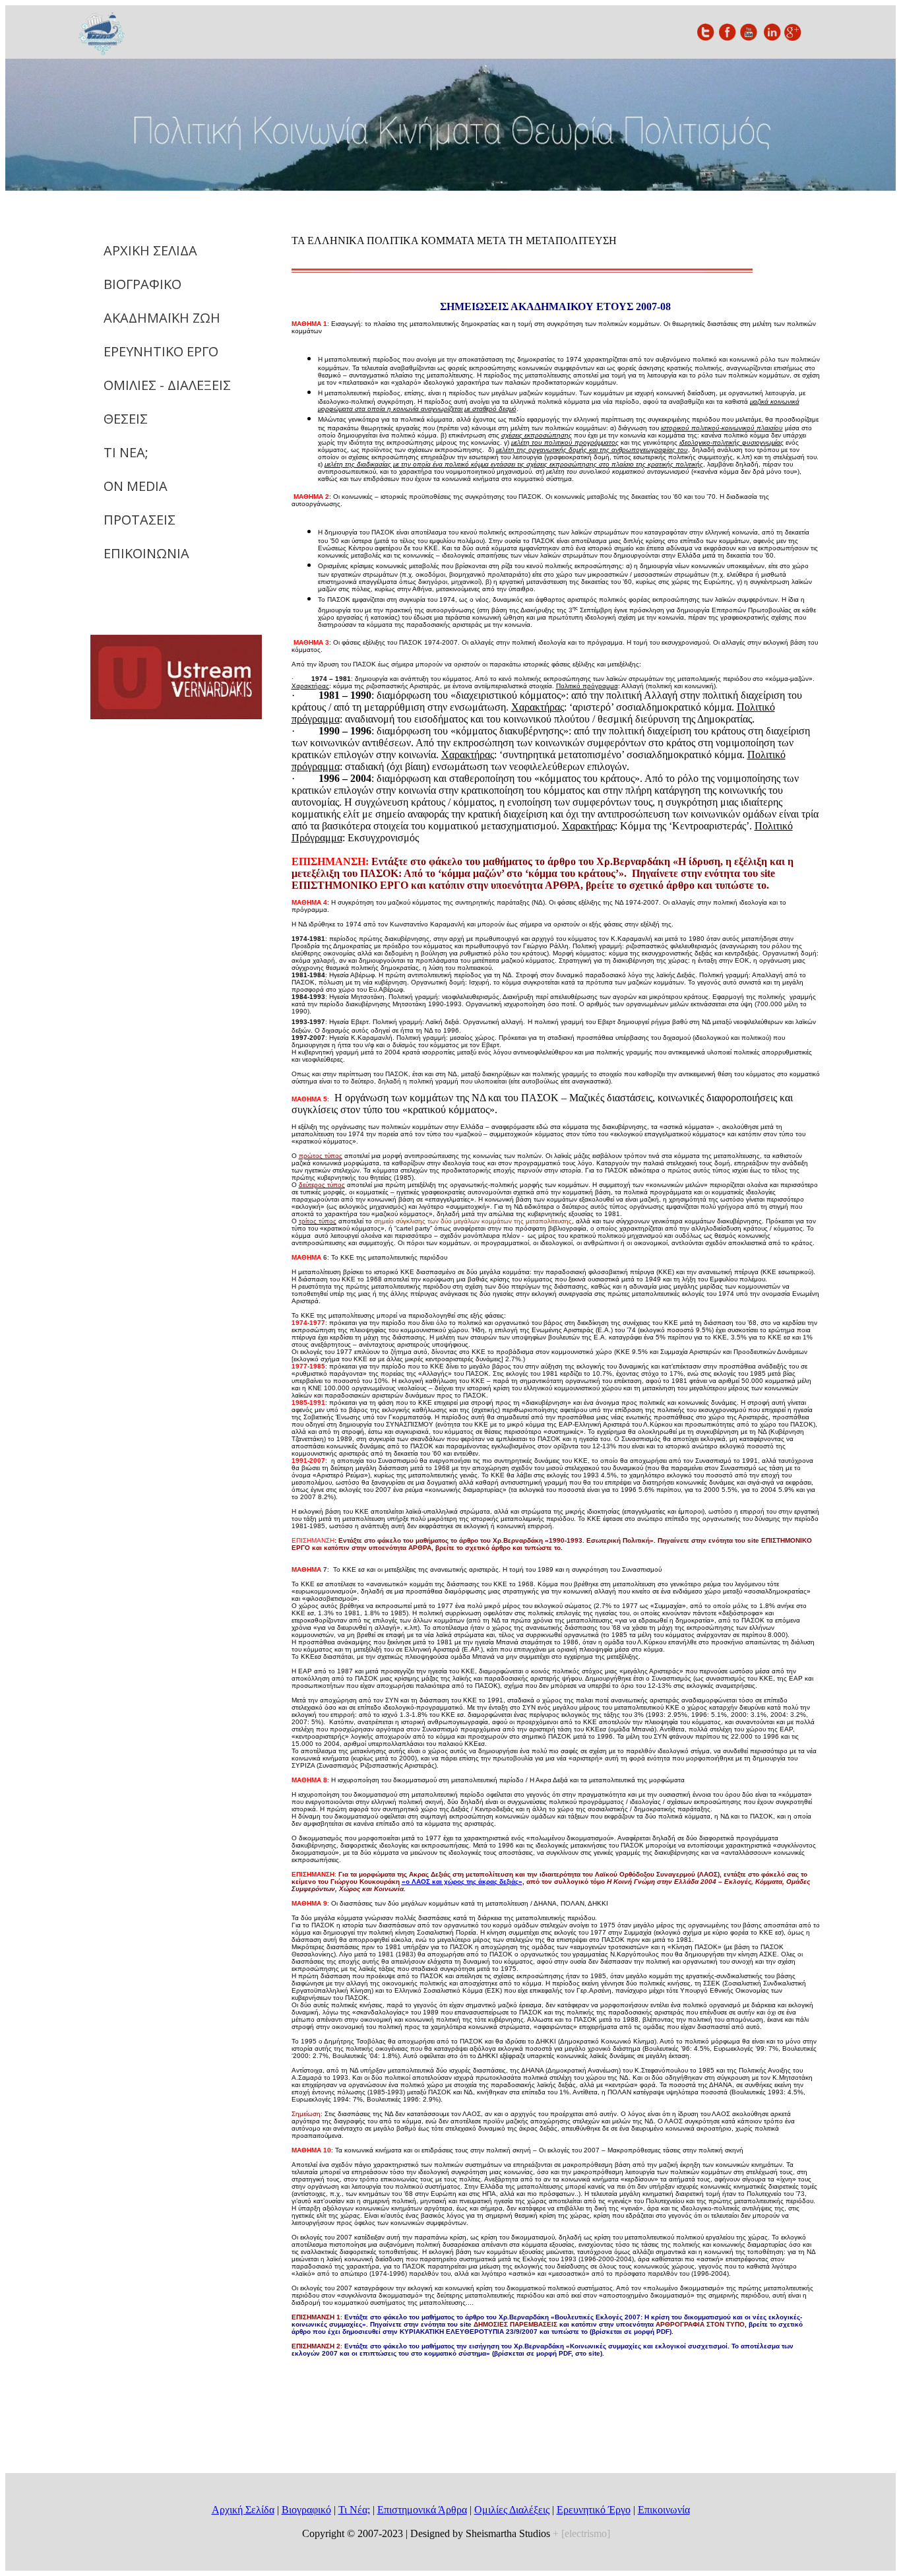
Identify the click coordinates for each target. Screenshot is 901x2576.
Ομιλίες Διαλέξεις (512, 2510)
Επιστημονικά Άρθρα (422, 2510)
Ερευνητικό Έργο (594, 2510)
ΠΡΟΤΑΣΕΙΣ (140, 520)
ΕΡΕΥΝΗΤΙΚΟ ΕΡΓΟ (161, 351)
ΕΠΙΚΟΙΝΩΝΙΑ (146, 553)
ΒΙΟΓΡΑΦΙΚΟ (142, 284)
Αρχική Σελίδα (243, 2510)
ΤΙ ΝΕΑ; (126, 452)
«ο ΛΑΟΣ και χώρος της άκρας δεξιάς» (462, 1882)
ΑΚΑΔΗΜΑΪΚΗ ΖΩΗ (162, 318)
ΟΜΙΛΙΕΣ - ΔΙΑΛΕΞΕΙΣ (167, 385)
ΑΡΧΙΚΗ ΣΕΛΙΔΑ (150, 250)
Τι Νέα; (354, 2510)
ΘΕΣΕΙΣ (126, 419)
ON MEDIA (136, 486)
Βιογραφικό (306, 2510)
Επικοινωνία (664, 2510)
